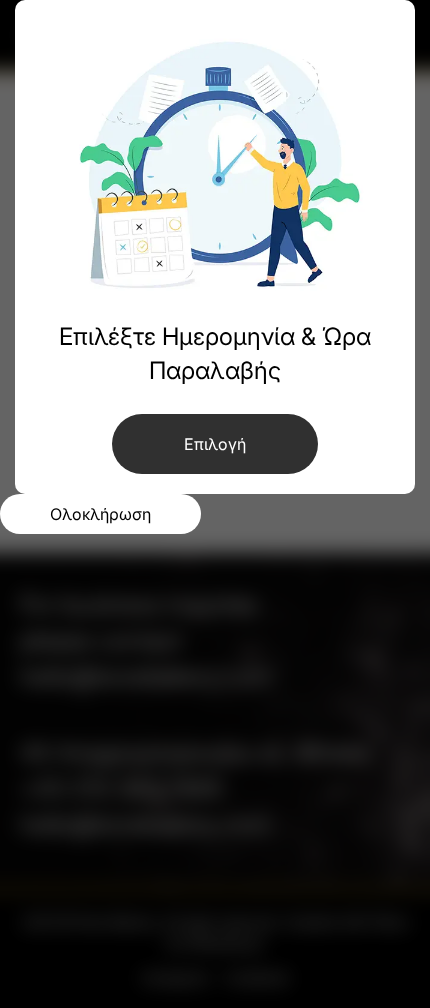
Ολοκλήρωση (100, 514)
